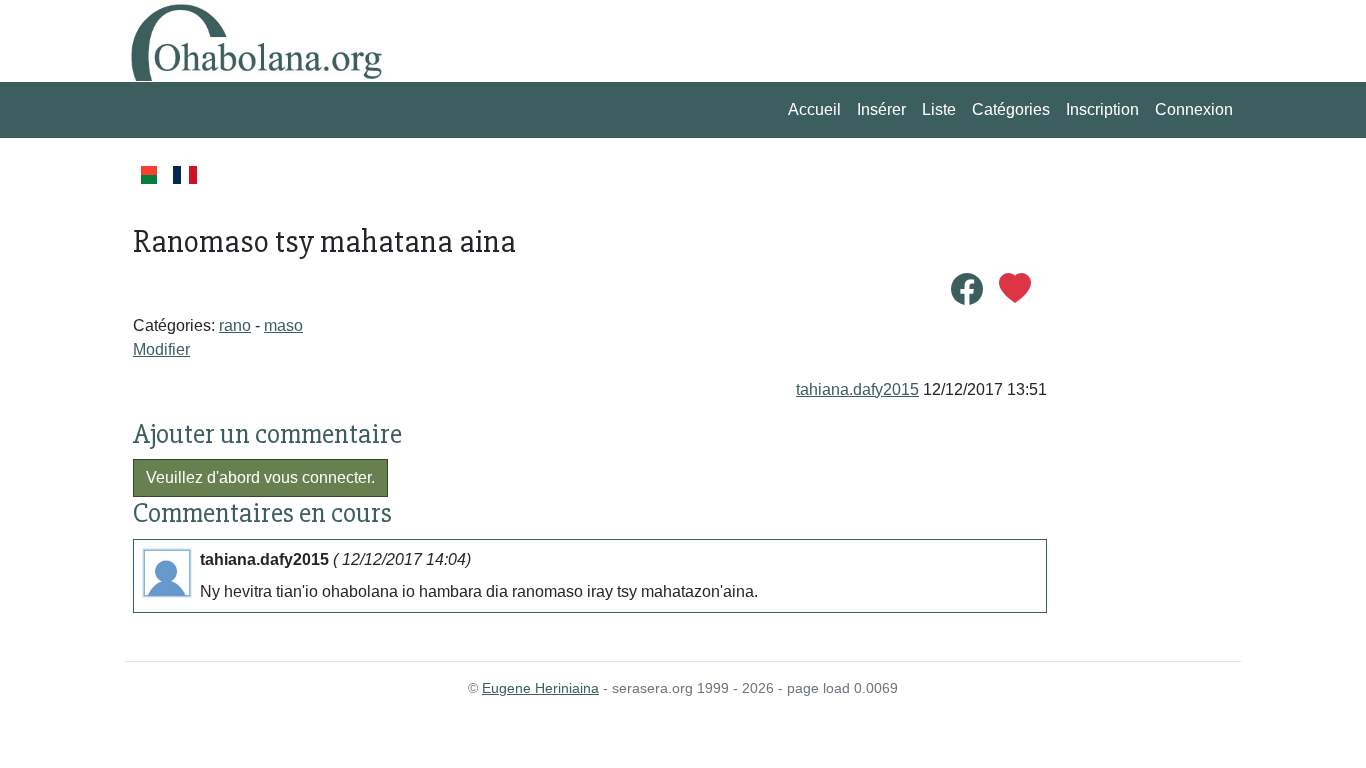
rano (235, 325)
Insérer (881, 109)
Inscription (1102, 109)
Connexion (1194, 109)
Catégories (1011, 109)
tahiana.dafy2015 (857, 389)
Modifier (161, 349)
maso (283, 325)
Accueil (814, 109)
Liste (939, 109)
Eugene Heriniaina (540, 688)
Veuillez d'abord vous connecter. (260, 477)
